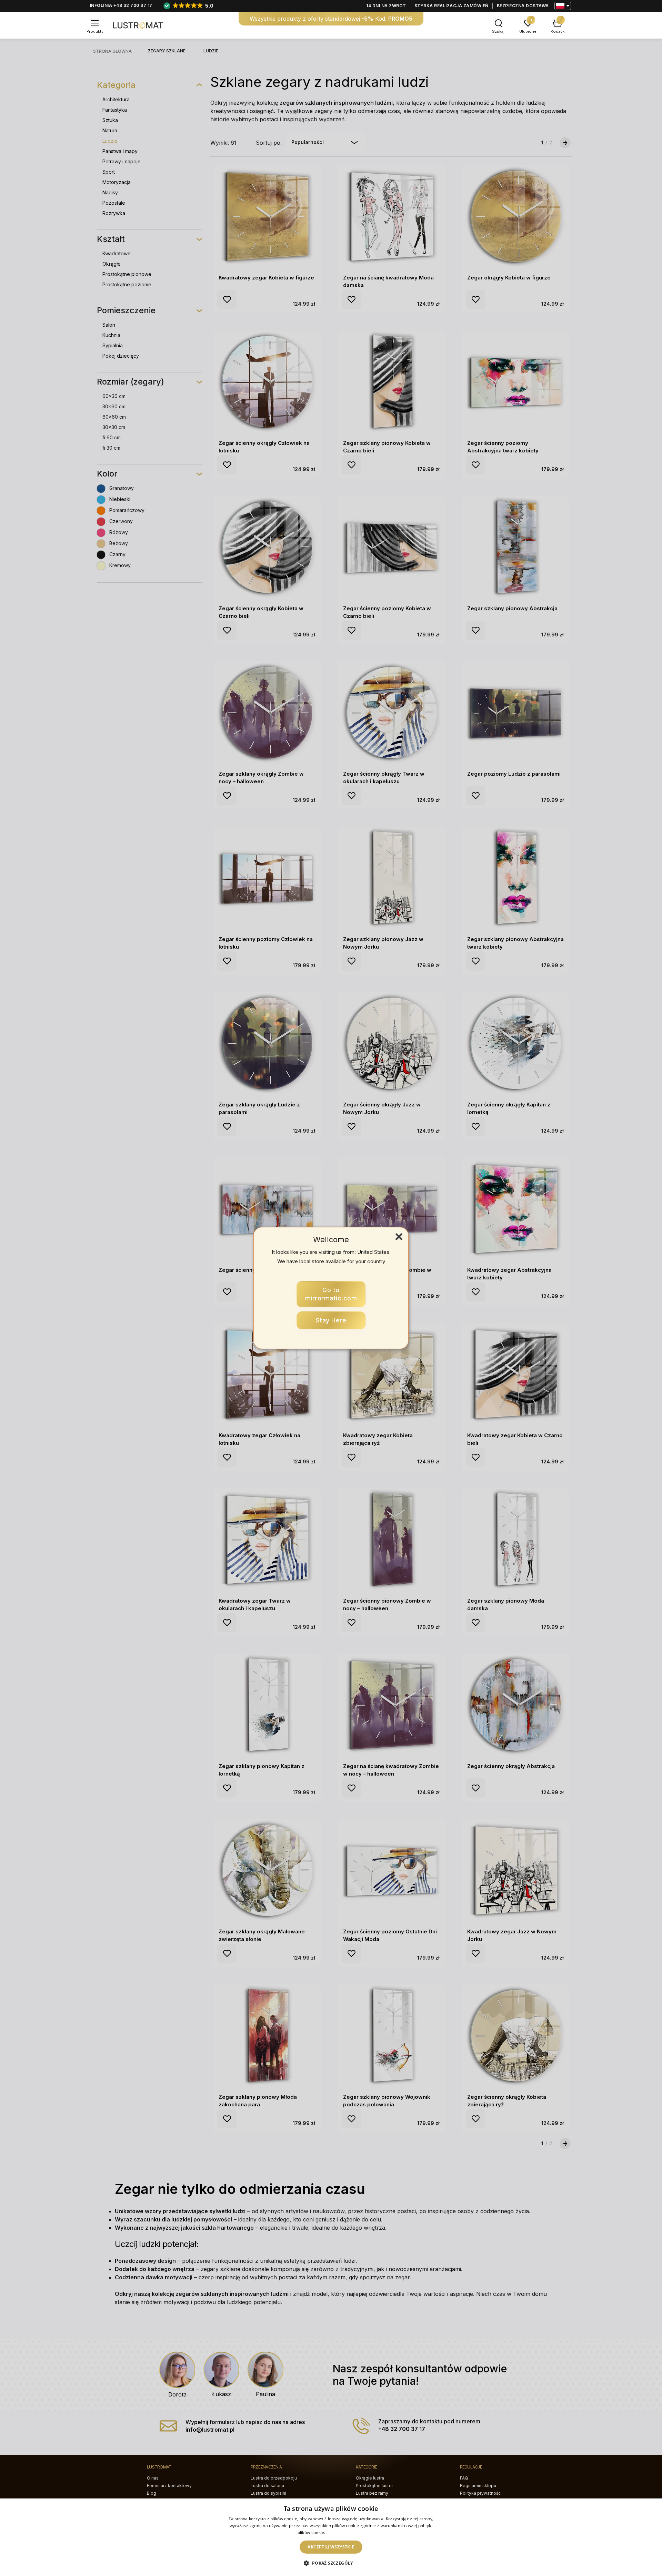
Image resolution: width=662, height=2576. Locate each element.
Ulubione (528, 31)
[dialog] (331, 2537)
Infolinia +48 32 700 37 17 (121, 5)
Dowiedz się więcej (345, 2532)
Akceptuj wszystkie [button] (331, 2547)
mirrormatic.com (331, 1294)
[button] (331, 2563)
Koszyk (558, 31)
